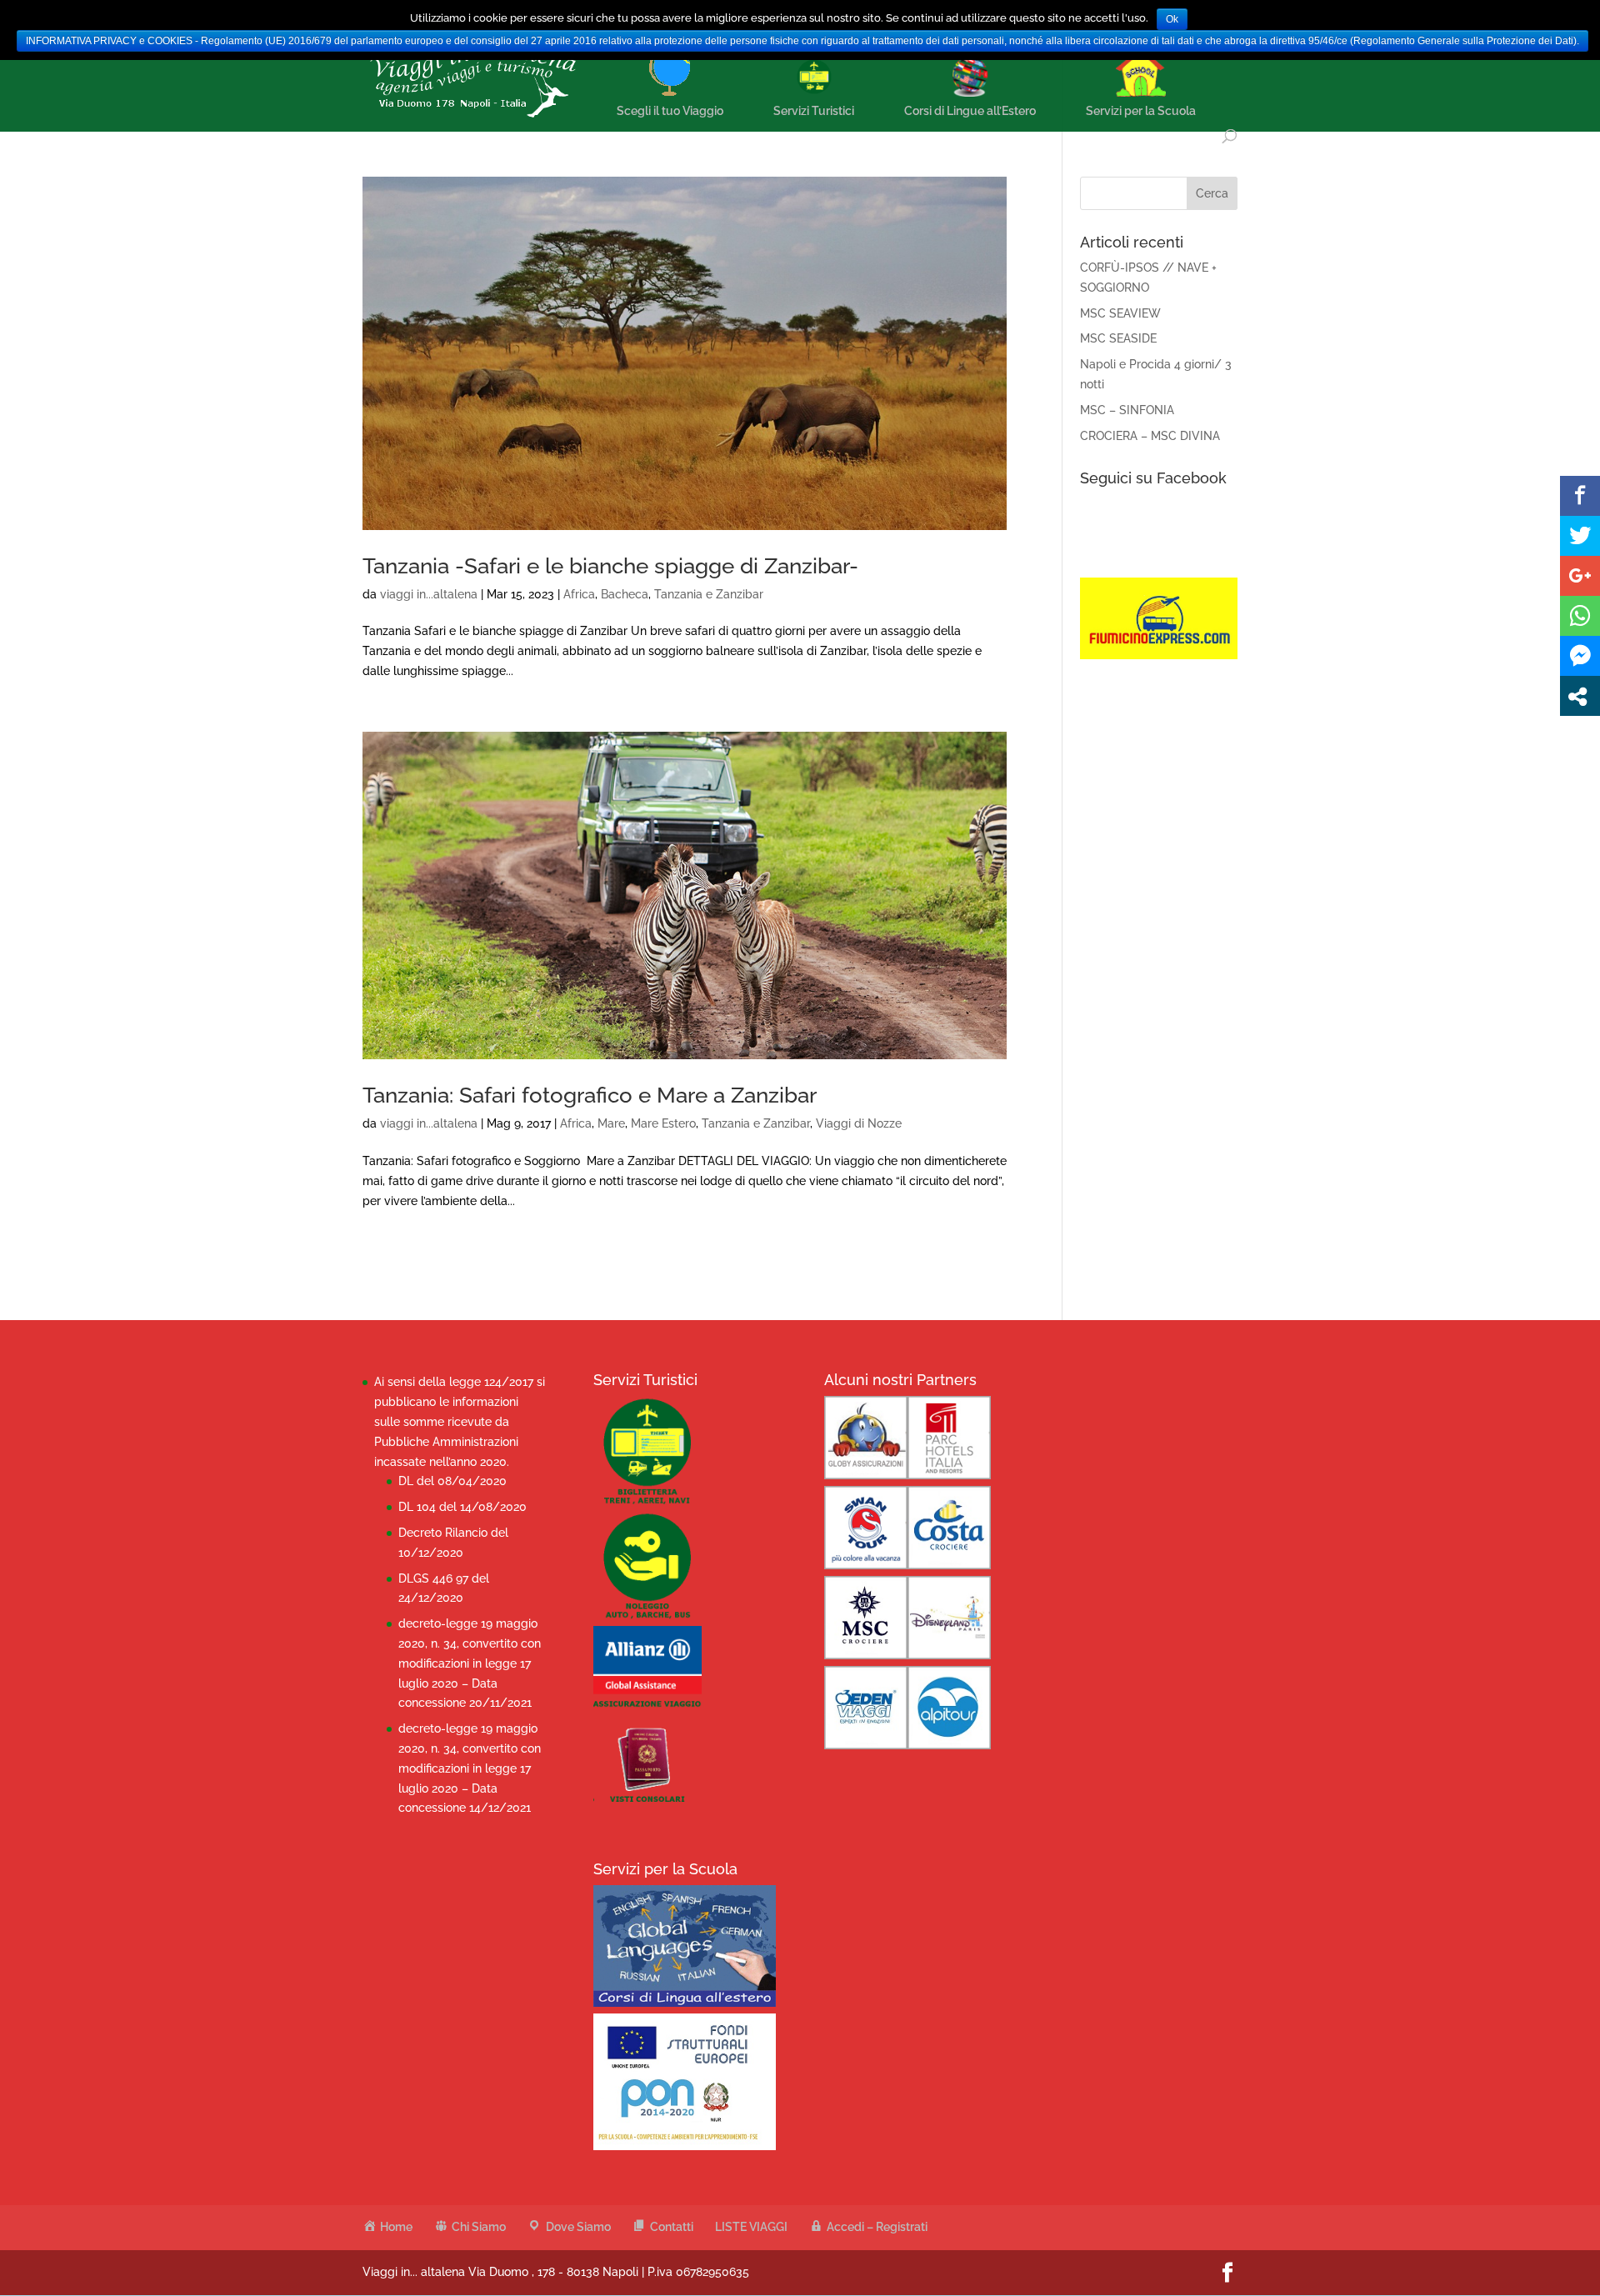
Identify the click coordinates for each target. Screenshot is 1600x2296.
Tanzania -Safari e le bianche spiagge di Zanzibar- (610, 566)
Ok (1172, 19)
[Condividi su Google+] (1580, 576)
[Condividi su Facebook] (1580, 496)
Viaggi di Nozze (859, 1123)
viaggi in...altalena (429, 594)
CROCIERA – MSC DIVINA (1150, 436)
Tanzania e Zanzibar (709, 594)
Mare (611, 1123)
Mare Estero (663, 1123)
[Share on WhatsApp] (1580, 616)
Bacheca (625, 594)
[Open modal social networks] (1580, 696)
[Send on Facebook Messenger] (1580, 656)
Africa (579, 594)
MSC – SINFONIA (1127, 410)
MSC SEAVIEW (1120, 313)
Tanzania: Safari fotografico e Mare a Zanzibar (590, 1095)
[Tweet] (1580, 536)
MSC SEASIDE (1118, 338)
